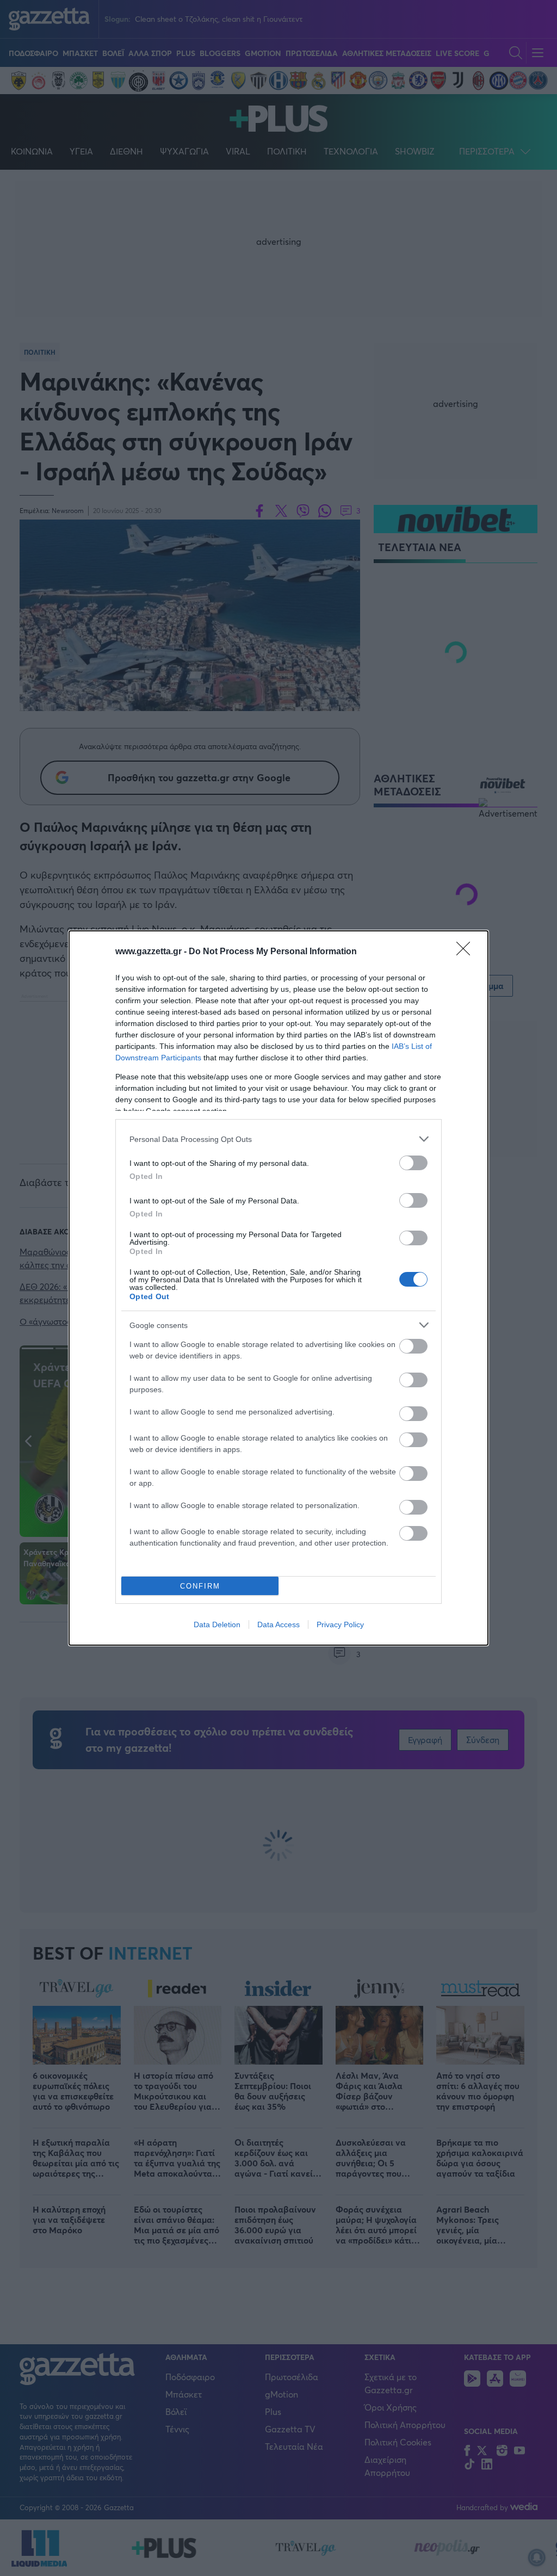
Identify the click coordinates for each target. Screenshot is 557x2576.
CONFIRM (200, 1586)
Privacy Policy (340, 1624)
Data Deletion (217, 1624)
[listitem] (278, 1139)
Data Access (278, 1624)
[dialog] (278, 1288)
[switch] (413, 1163)
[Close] (467, 952)
